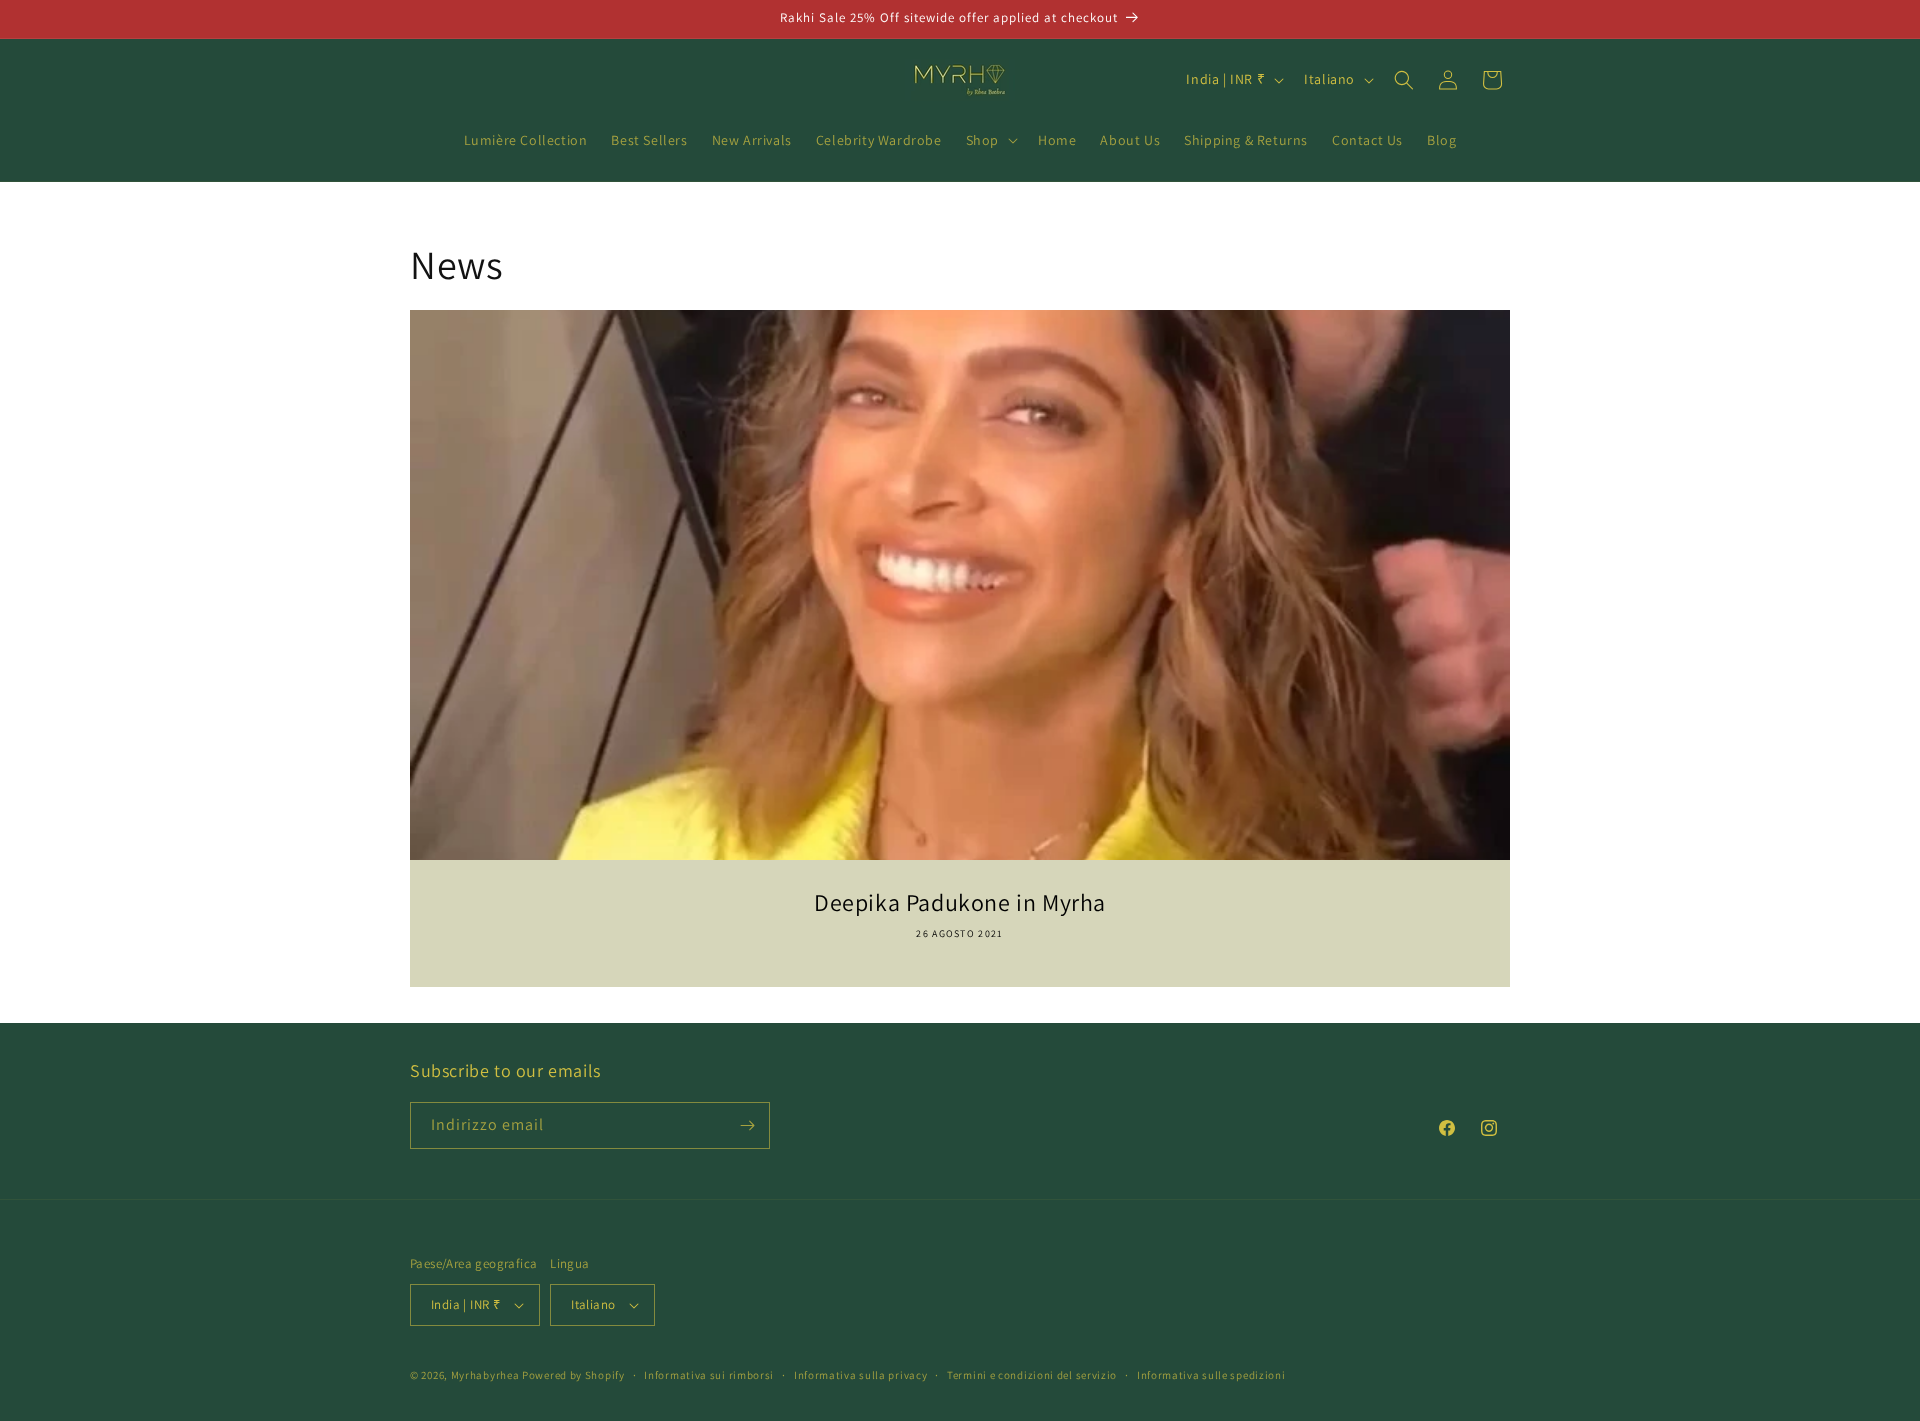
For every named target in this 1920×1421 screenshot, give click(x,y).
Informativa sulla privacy (861, 1375)
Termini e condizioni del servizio (1032, 1375)
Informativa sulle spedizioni (1211, 1375)
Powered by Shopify (573, 1375)
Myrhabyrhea (485, 1375)
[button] (990, 140)
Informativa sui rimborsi (709, 1375)
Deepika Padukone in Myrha (960, 902)
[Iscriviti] (747, 1125)
